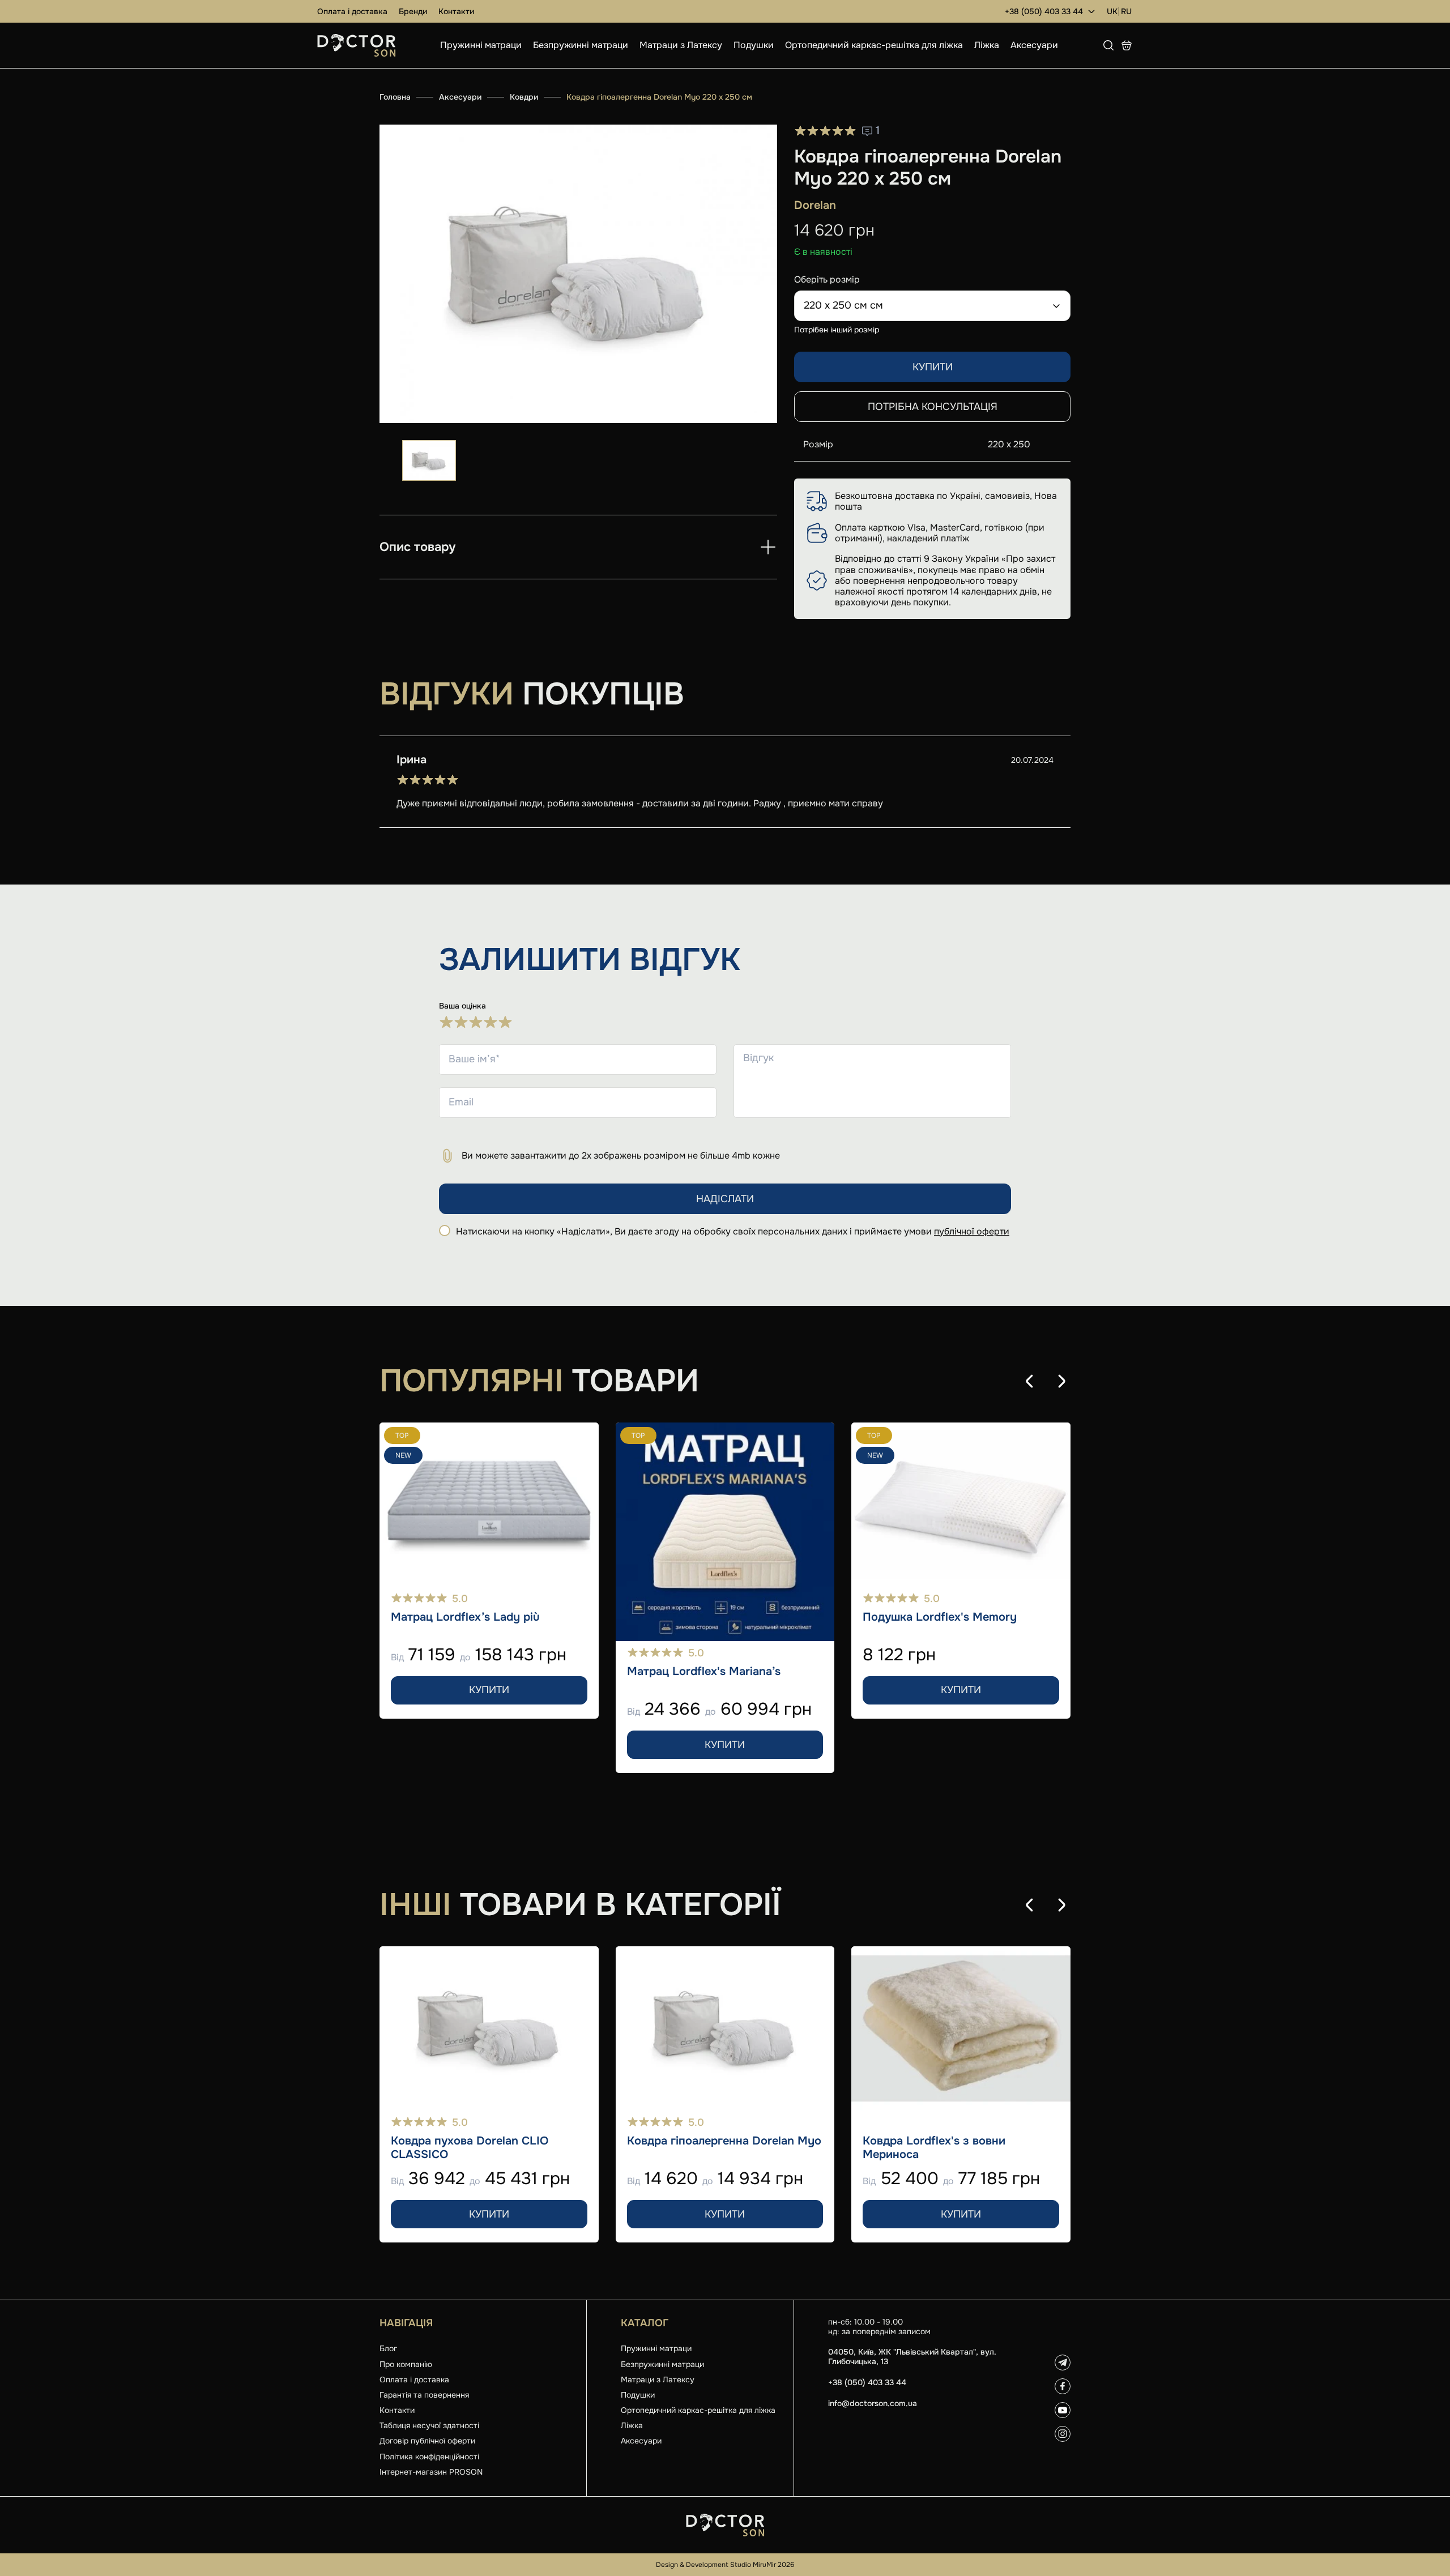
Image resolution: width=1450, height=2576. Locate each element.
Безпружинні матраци (581, 45)
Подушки (754, 45)
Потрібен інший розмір (837, 330)
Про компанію (406, 2364)
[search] (1108, 45)
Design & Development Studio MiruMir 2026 (725, 2565)
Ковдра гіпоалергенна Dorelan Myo (724, 2141)
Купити (933, 367)
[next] (1061, 1381)
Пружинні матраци (481, 45)
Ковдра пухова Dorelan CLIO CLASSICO (470, 2148)
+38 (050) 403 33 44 (1044, 11)
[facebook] (1063, 2386)
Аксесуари (1034, 45)
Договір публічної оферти (427, 2441)
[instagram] (1063, 2434)
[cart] (1127, 45)
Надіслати (725, 1199)
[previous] (1030, 1381)
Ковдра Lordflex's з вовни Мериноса (934, 2148)
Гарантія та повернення (424, 2395)
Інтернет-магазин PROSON (431, 2472)
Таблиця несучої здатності (429, 2425)
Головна (395, 97)
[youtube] (1063, 2410)
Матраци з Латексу (681, 45)
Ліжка (987, 45)
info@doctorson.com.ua (873, 2404)
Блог (388, 2348)
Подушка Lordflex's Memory (940, 1617)
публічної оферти (972, 1231)
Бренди (413, 11)
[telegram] (1063, 2363)
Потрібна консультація (933, 407)
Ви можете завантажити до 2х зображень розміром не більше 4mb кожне (621, 1155)
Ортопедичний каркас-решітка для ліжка (874, 45)
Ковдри (524, 97)
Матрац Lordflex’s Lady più (465, 1617)
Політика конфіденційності (429, 2457)
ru (1126, 12)
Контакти (456, 11)
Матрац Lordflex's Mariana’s (704, 1672)
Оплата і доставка (352, 11)
